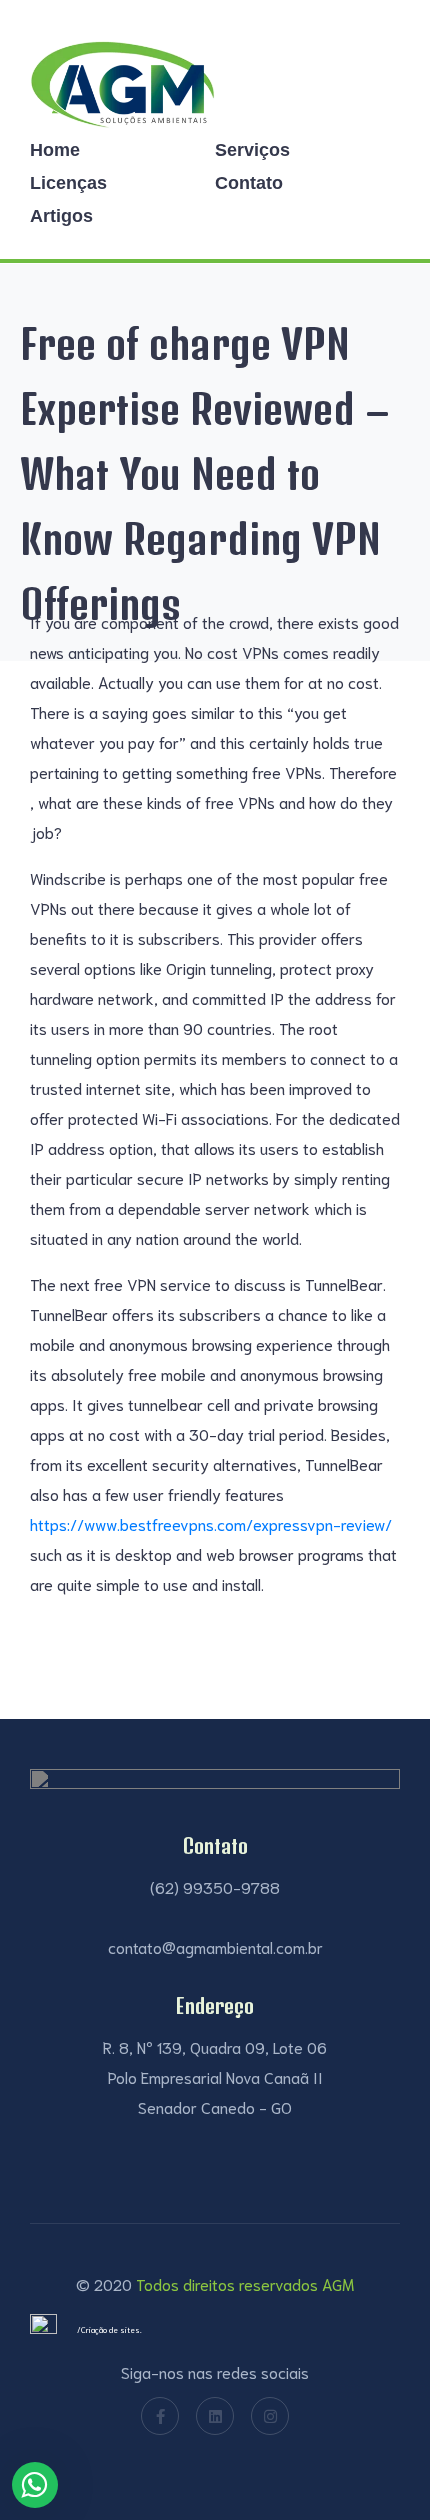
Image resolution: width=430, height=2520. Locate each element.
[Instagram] (270, 2416)
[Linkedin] (215, 2416)
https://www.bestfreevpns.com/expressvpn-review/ (211, 1523)
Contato (249, 183)
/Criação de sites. (109, 2329)
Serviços (252, 150)
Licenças (68, 183)
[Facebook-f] (160, 2416)
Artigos (61, 216)
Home (55, 150)
